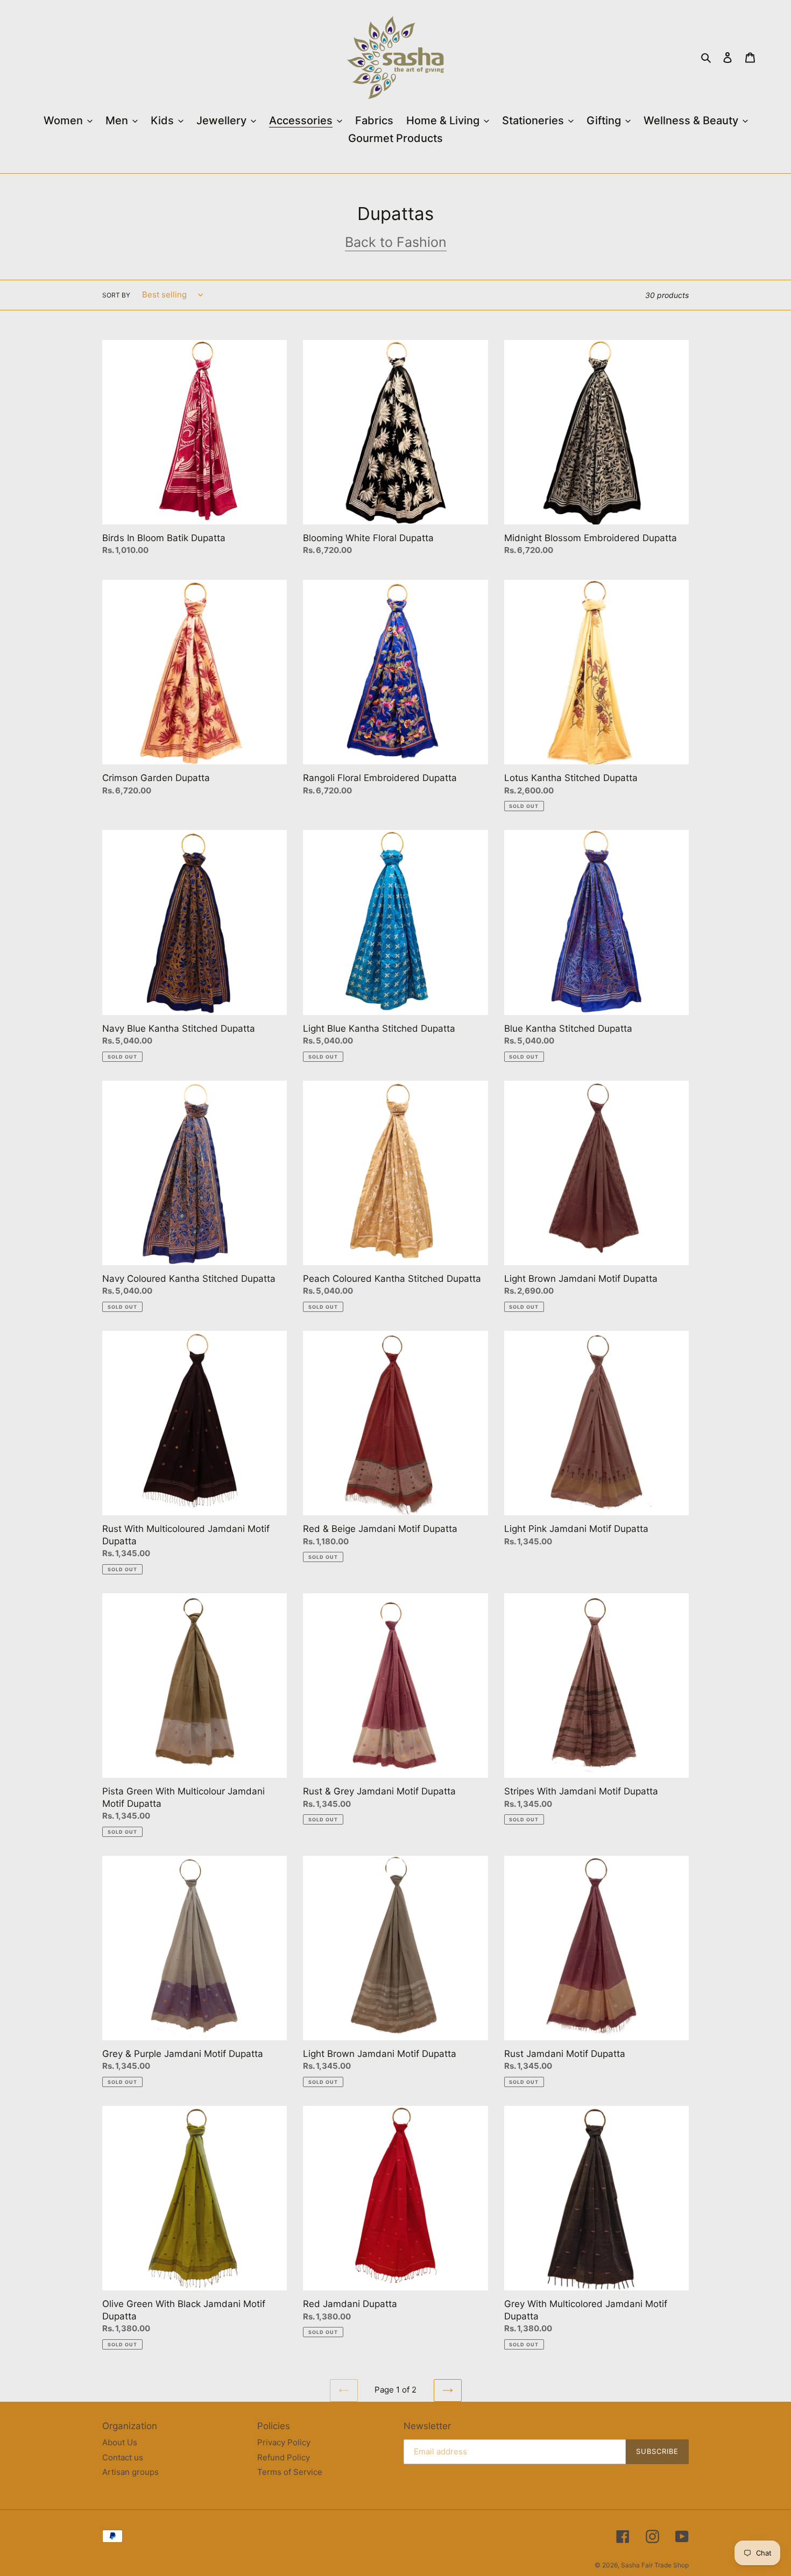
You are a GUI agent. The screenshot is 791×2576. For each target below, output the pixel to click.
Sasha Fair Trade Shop (655, 2565)
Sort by (116, 295)
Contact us (123, 2457)
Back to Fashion (396, 242)
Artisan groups (130, 2472)
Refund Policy (284, 2457)
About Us (120, 2442)
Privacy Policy (284, 2442)
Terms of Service (290, 2472)
